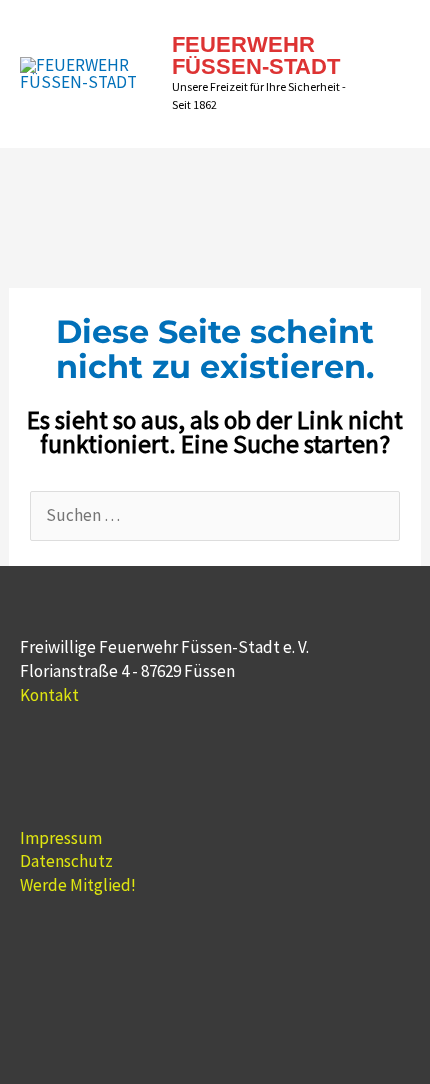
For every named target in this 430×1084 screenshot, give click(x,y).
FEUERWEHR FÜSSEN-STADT (256, 55)
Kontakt (49, 695)
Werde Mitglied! (78, 885)
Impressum (61, 838)
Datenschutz (66, 861)
